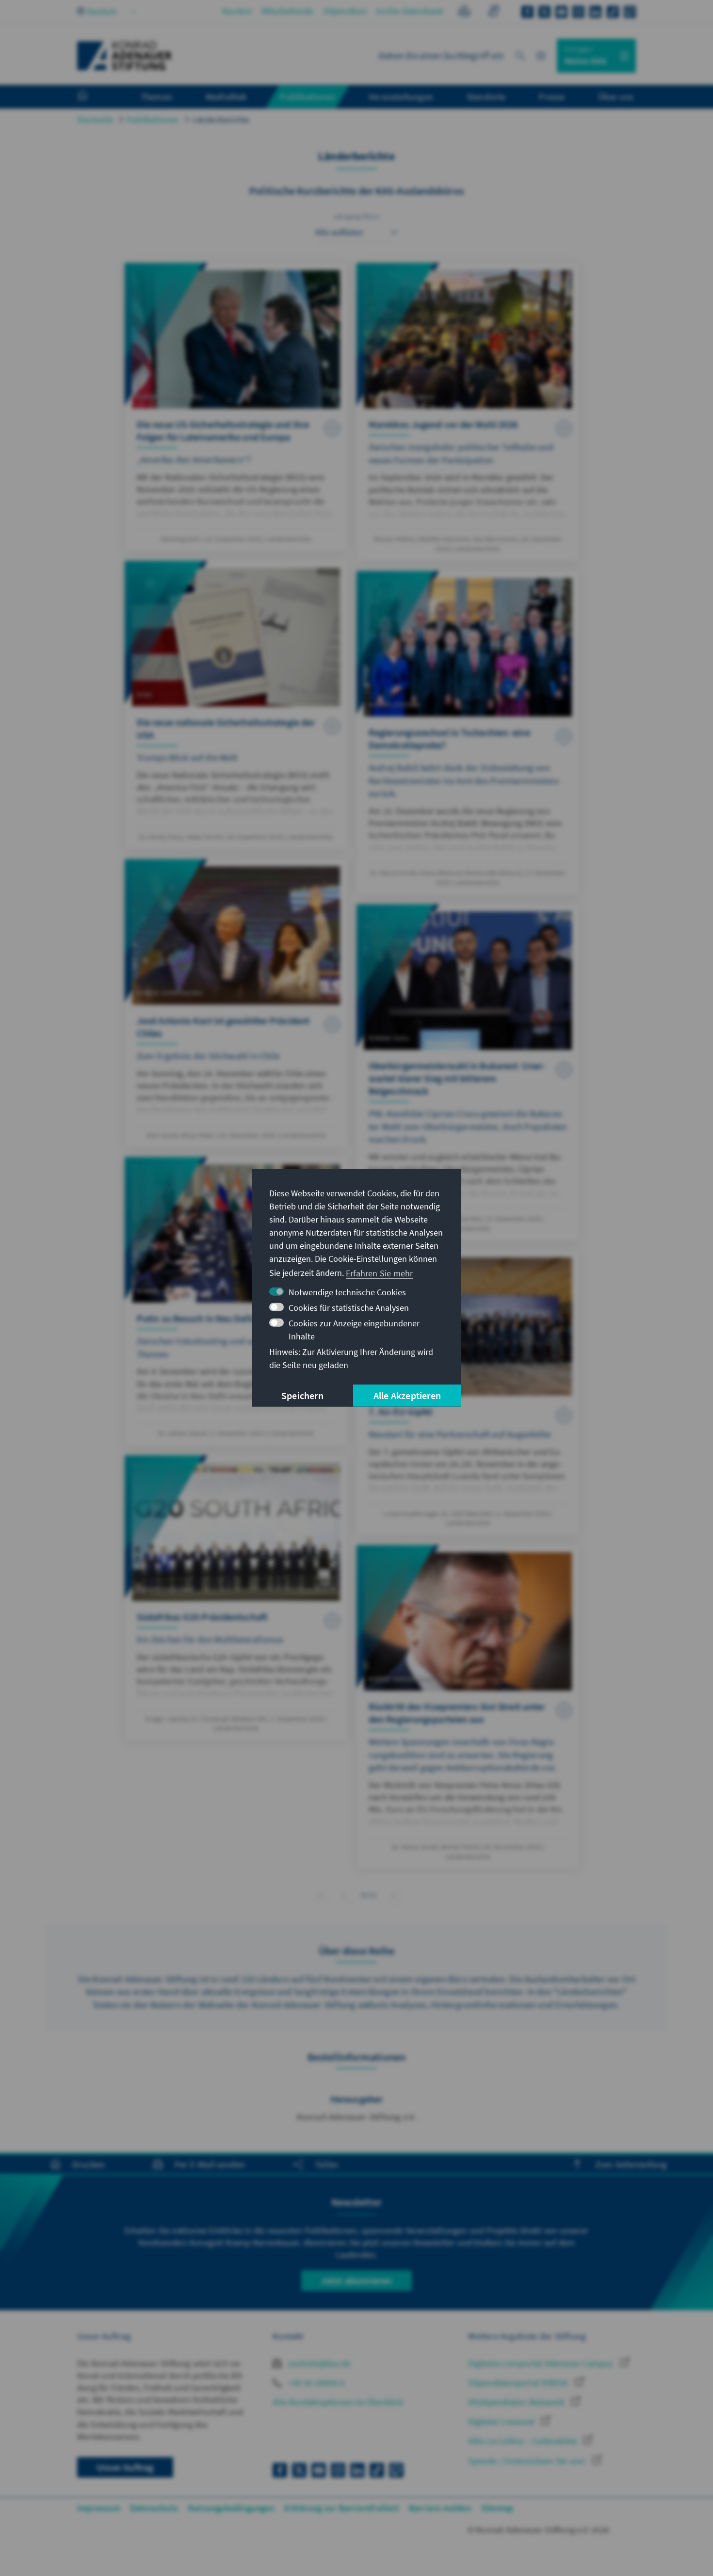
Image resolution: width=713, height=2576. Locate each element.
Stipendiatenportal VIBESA (519, 2383)
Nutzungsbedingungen (231, 2508)
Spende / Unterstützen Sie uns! (528, 2461)
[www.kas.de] (125, 56)
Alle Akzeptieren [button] (407, 1395)
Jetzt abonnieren (356, 2280)
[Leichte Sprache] (464, 12)
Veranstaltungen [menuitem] (401, 97)
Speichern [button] (302, 1395)
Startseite (95, 120)
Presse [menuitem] (552, 97)
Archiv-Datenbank (410, 11)
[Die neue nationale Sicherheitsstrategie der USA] (236, 705)
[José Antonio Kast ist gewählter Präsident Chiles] (236, 1003)
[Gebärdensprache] (494, 12)
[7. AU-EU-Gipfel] (468, 1393)
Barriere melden (440, 2508)
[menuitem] (92, 97)
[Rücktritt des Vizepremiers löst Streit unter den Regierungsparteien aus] (468, 1707)
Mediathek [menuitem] (226, 97)
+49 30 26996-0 (315, 2383)
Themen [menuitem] (156, 97)
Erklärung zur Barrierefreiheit (342, 2508)
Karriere (237, 11)
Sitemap (497, 2508)
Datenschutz (154, 2508)
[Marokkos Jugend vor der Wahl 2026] (468, 412)
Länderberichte (221, 120)
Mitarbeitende (288, 11)
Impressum (99, 2508)
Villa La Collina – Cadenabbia (523, 2441)
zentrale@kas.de (318, 2363)
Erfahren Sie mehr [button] (379, 1273)
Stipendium (345, 11)
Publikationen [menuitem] (308, 97)
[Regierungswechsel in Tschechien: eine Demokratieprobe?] (468, 733)
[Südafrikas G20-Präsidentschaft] (236, 1598)
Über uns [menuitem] (616, 97)
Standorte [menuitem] (486, 97)
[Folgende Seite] (394, 1895)
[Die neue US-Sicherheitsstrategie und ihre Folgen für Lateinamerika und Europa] (236, 407)
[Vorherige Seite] (344, 1895)
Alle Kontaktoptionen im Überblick (338, 2402)
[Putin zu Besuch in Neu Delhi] (236, 1301)
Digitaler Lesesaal (502, 2421)
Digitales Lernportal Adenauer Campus (542, 2363)
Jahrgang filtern (356, 216)
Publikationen (153, 120)
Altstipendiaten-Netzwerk (517, 2402)
